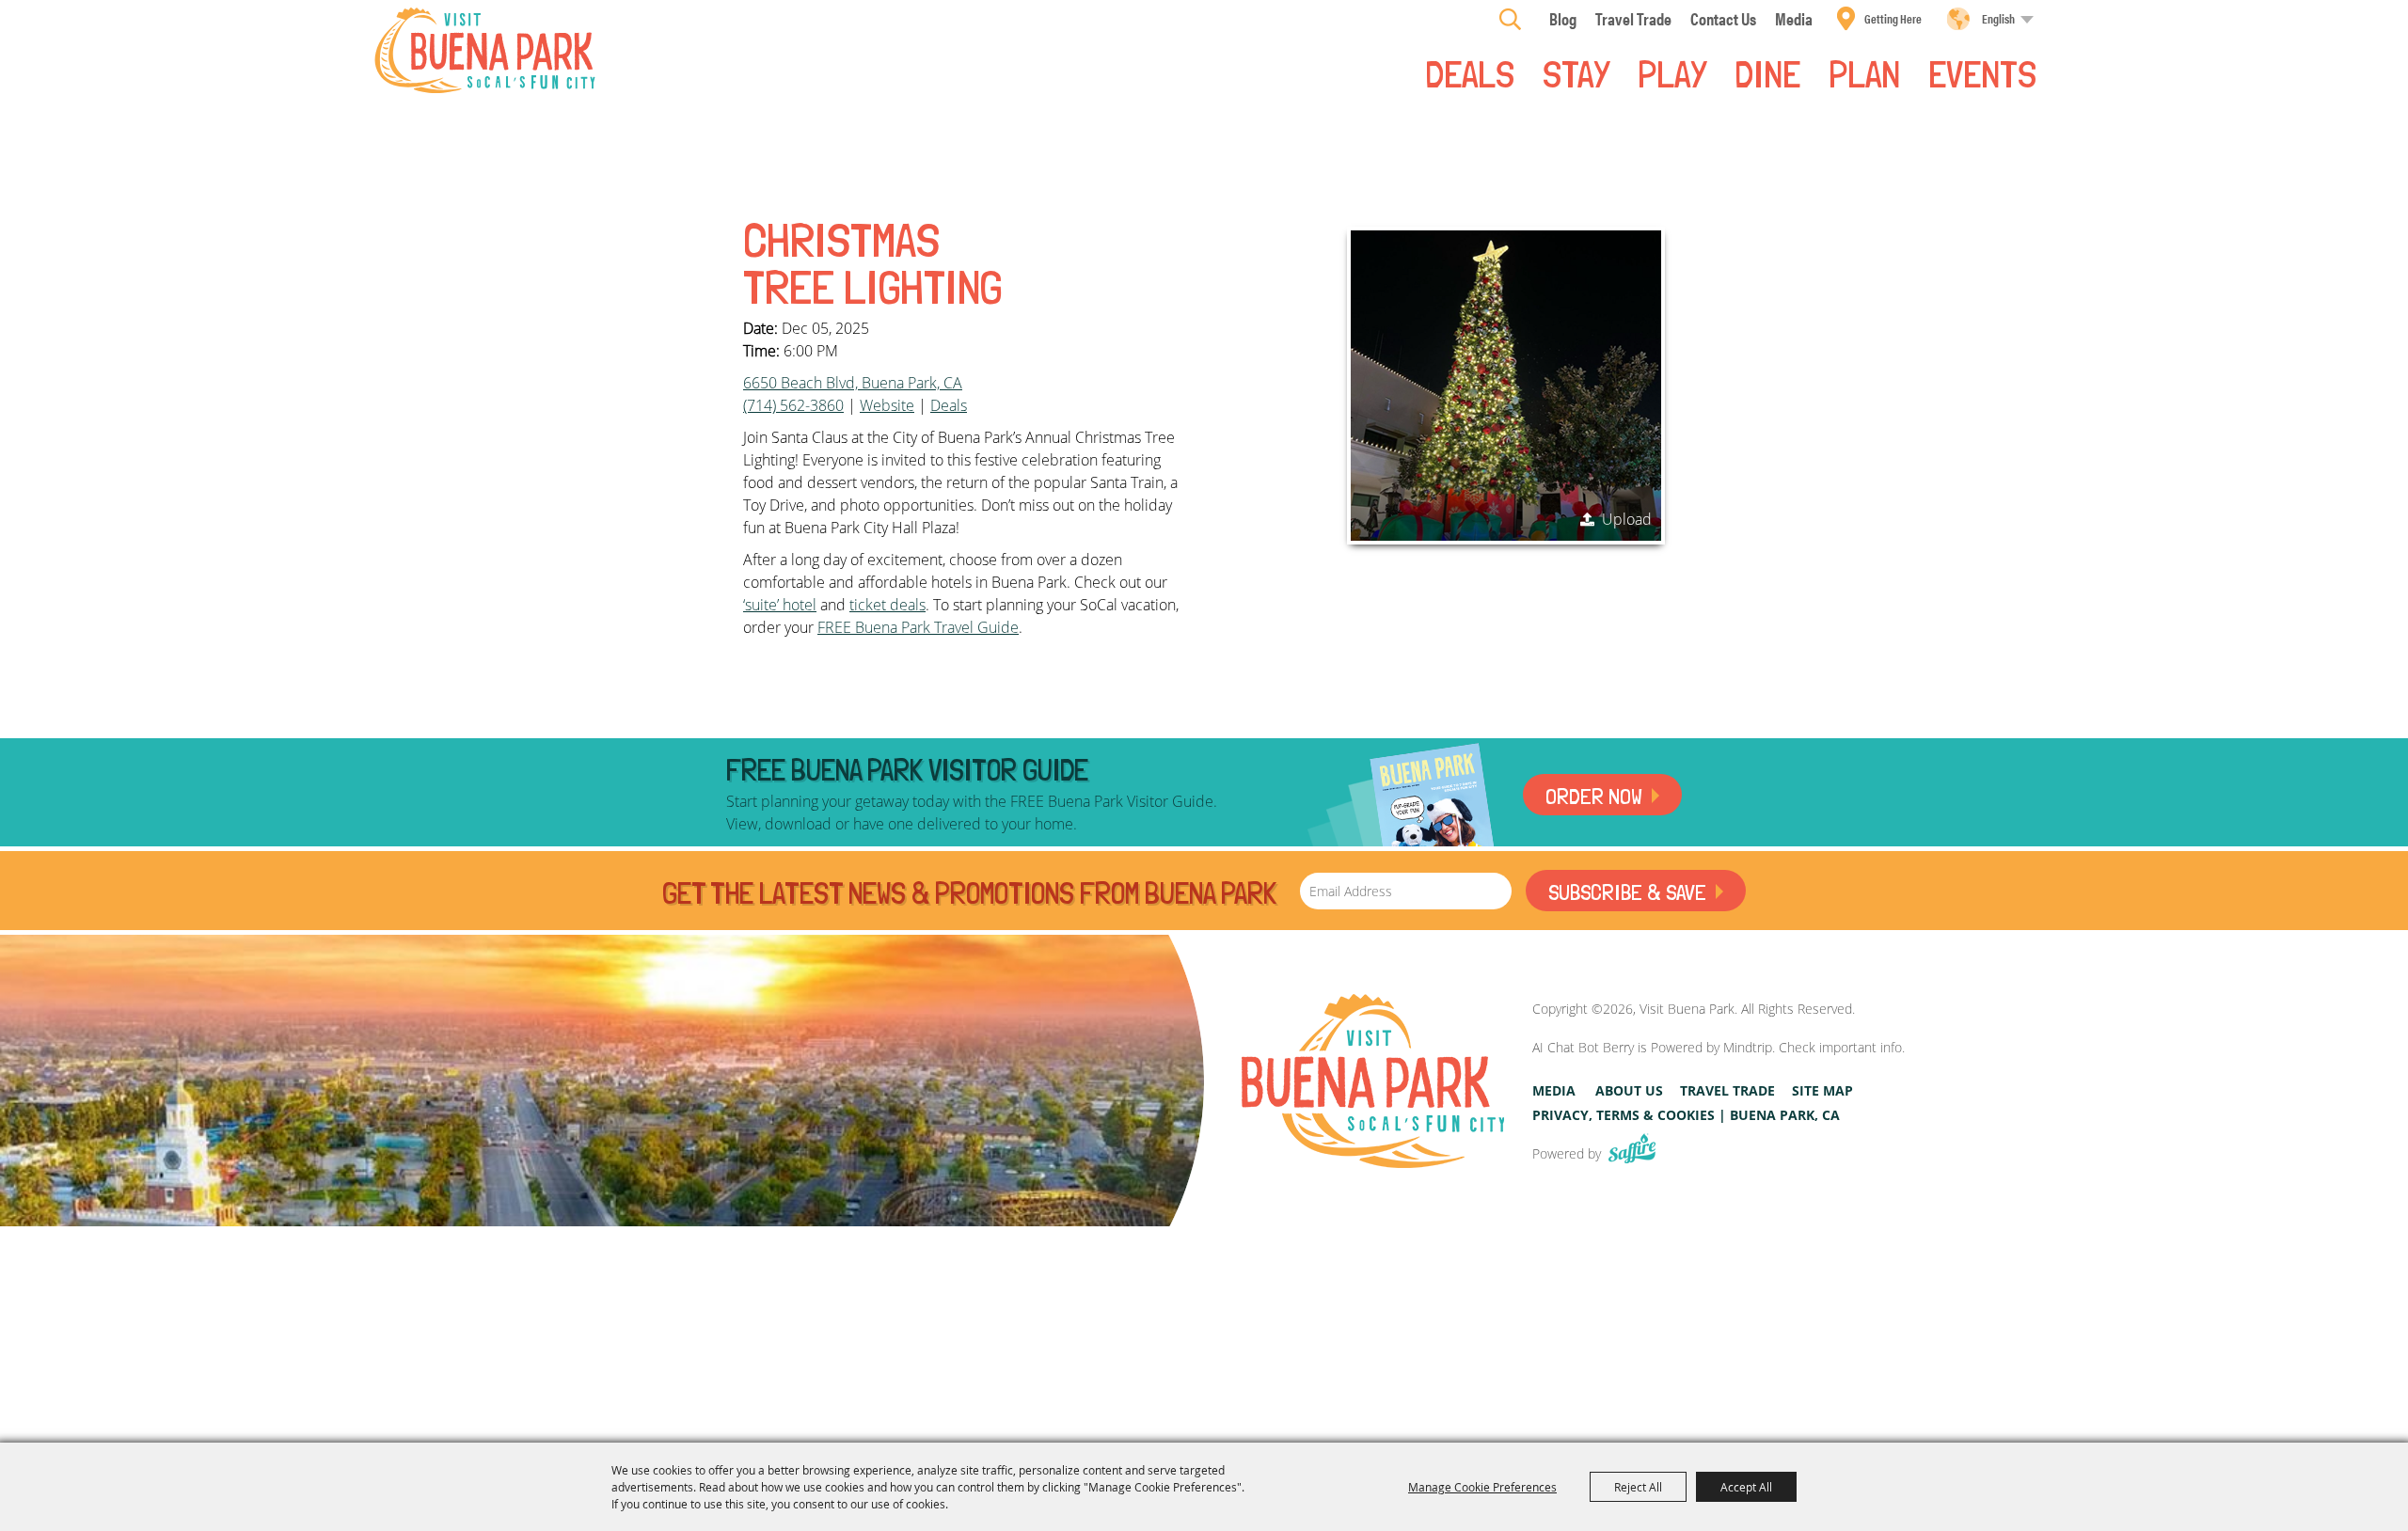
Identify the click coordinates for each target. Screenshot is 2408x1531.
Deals (1470, 72)
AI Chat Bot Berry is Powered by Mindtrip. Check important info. (1719, 1047)
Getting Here (1893, 18)
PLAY (1672, 72)
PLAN (1864, 72)
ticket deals (887, 605)
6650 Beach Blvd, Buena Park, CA (853, 383)
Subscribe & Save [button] (1627, 892)
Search (1510, 19)
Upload (1627, 519)
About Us (1629, 1090)
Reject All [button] (1638, 1487)
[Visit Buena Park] (485, 50)
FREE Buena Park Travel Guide (918, 627)
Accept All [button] (1746, 1487)
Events (1982, 72)
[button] (1506, 386)
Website (887, 405)
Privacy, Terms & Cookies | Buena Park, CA (1686, 1115)
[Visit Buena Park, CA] (1373, 1081)
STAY (1576, 72)
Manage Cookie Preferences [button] (1482, 1487)
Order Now (1594, 796)
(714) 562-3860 (793, 405)
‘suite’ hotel (780, 605)
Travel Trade (1727, 1090)
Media (1554, 1090)
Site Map (1822, 1090)
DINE (1767, 72)
